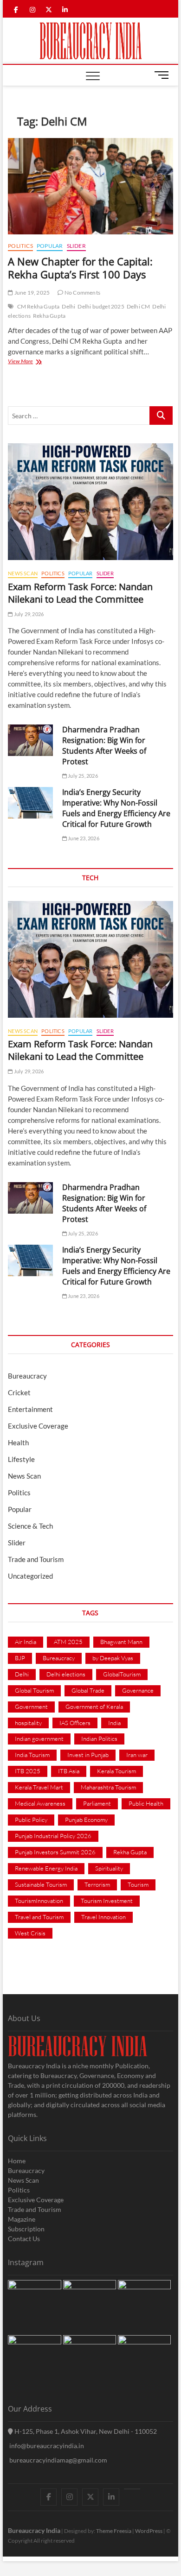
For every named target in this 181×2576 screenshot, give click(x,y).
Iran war (137, 1755)
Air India (26, 1642)
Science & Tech (30, 1526)
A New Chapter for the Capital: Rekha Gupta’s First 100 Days (80, 268)
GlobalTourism (122, 1674)
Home (17, 2161)
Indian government (39, 1738)
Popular (50, 246)
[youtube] (132, 2489)
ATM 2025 (68, 1642)
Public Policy (31, 1820)
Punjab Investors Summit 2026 (55, 1852)
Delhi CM (139, 306)
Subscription (26, 2229)
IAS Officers (75, 1723)
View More (29, 362)
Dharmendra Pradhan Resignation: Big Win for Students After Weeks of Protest (104, 746)
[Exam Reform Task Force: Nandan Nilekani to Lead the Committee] (90, 502)
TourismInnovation (39, 1901)
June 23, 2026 (83, 838)
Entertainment (30, 1409)
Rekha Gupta (49, 316)
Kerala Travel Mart (39, 1787)
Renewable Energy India (46, 1868)
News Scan (23, 573)
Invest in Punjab (88, 1755)
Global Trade (88, 1690)
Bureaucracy (27, 1376)
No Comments (82, 293)
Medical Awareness (40, 1803)
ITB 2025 (28, 1771)
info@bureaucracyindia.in (46, 2446)
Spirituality (109, 1868)
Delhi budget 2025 (101, 306)
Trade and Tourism (36, 1559)
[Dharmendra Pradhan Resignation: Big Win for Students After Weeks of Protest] (30, 740)
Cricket (19, 1392)
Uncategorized (30, 1576)
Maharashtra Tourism (108, 1787)
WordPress (149, 2531)
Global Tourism (34, 1690)
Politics (20, 246)
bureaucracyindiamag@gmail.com (58, 2460)
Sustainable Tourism (41, 1884)
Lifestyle (21, 1459)
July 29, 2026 (28, 614)
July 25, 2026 (82, 776)
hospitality (28, 1723)
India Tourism (32, 1755)
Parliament (97, 1803)
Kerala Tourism (116, 1771)
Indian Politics (99, 1738)
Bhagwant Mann (121, 1642)
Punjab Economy (86, 1820)
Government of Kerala (94, 1707)
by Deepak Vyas (113, 1658)
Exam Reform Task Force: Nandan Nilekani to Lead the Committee (80, 593)
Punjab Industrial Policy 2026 (53, 1836)
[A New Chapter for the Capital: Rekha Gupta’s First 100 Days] (90, 186)
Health (18, 1442)
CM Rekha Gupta (39, 306)
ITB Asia (69, 1771)
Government (31, 1707)
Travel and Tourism (39, 1917)
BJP (20, 1658)
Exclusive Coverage (38, 1426)
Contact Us (24, 2239)
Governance (138, 1690)
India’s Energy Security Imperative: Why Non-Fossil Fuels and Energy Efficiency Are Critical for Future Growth (116, 808)
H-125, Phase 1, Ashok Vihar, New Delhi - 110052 (85, 2431)
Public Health (146, 1803)
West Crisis (30, 1933)
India (114, 1723)
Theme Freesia (114, 2531)
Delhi (68, 306)
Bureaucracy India (34, 2530)
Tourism (138, 1884)
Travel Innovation (103, 1917)
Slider (76, 246)
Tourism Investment (107, 1901)
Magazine (22, 2219)
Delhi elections (66, 1674)
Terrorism (97, 1884)
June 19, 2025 (31, 293)
